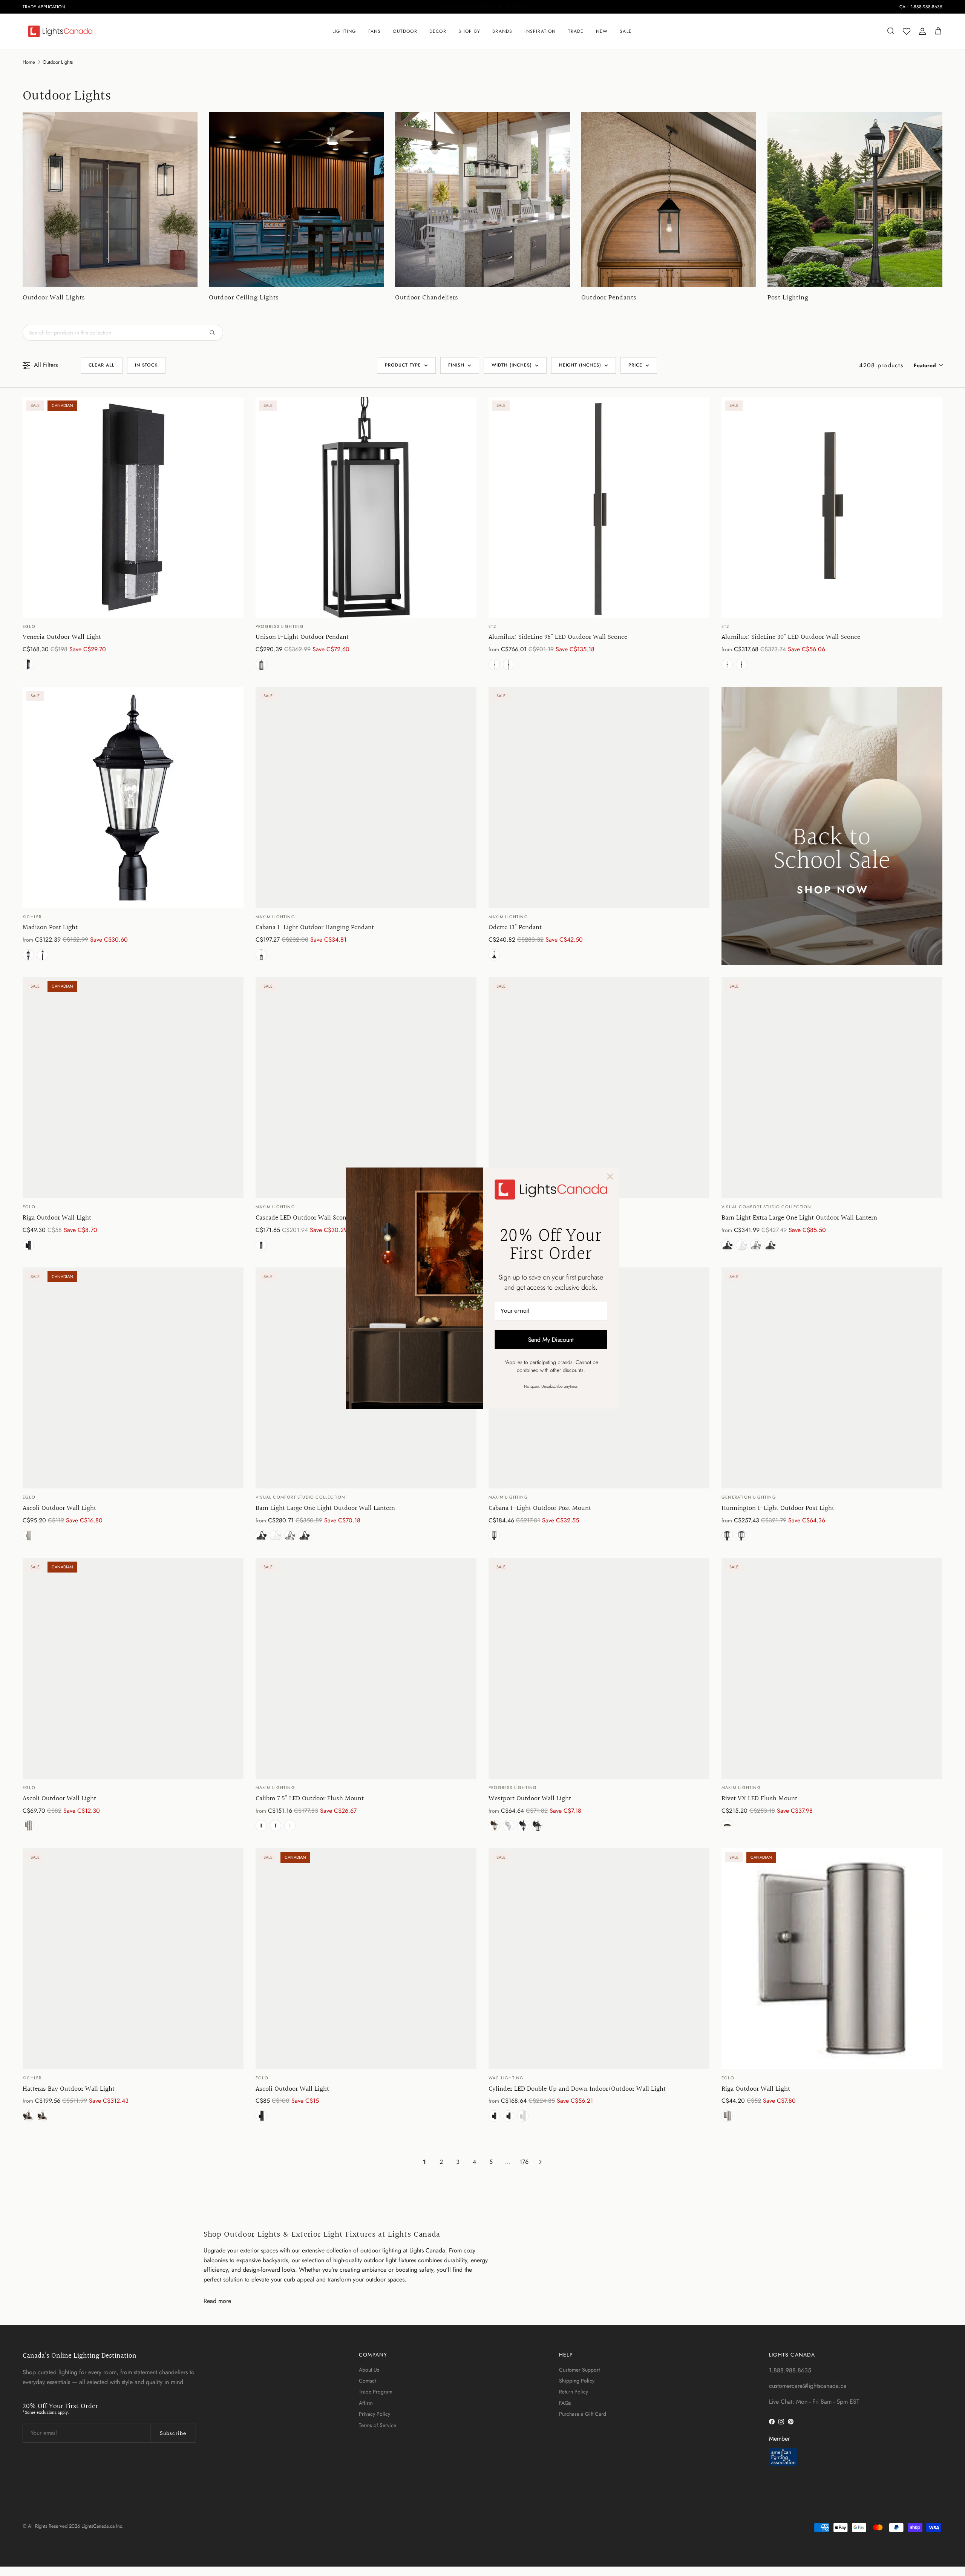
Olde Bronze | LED (43, 2116)
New (602, 31)
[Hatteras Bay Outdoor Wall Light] (133, 1959)
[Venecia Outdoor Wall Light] (133, 507)
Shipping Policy (577, 2381)
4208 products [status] (881, 365)
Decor (438, 31)
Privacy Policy (375, 2414)
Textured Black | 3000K (537, 1826)
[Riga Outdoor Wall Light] (133, 1088)
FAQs (565, 2403)
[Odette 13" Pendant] (599, 798)
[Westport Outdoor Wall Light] (599, 1668)
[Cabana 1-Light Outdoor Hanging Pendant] (366, 798)
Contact (367, 2381)
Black (509, 664)
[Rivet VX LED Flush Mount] (832, 1668)
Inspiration (540, 31)
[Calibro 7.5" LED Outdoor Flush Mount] (366, 1668)
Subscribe (173, 2433)
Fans (375, 31)
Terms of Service (378, 2425)
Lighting (344, 31)
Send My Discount (551, 1339)
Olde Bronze (28, 2116)
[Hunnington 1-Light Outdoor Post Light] (832, 1378)
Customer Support (579, 2370)
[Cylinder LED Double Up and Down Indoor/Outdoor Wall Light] (599, 1959)
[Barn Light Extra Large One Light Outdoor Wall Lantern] (832, 1088)
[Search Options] (215, 333)
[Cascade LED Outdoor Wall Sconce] (366, 1088)
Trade (576, 31)
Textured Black (523, 1826)
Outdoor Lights (58, 62)
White (741, 1245)
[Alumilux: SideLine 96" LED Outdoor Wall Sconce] (599, 507)
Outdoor (405, 31)
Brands (502, 31)
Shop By (469, 31)
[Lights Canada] (60, 31)
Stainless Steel (28, 1536)
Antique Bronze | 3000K (494, 1826)
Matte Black (28, 664)
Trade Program (376, 2392)
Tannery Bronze (43, 955)
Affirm (366, 2403)
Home (29, 62)
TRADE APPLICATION (44, 7)
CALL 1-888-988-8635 (921, 7)
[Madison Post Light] (133, 798)
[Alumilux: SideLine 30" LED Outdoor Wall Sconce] (832, 507)
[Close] (610, 1176)
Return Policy (574, 2392)
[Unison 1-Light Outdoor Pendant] (366, 507)
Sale (626, 31)
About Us (369, 2370)
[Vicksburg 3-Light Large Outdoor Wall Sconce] (599, 1088)
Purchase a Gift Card (583, 2414)
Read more (217, 2301)
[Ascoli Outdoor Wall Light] (133, 1378)
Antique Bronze (770, 1245)
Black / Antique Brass (727, 1826)
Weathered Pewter (756, 1245)
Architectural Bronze (494, 664)
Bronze (509, 2116)
